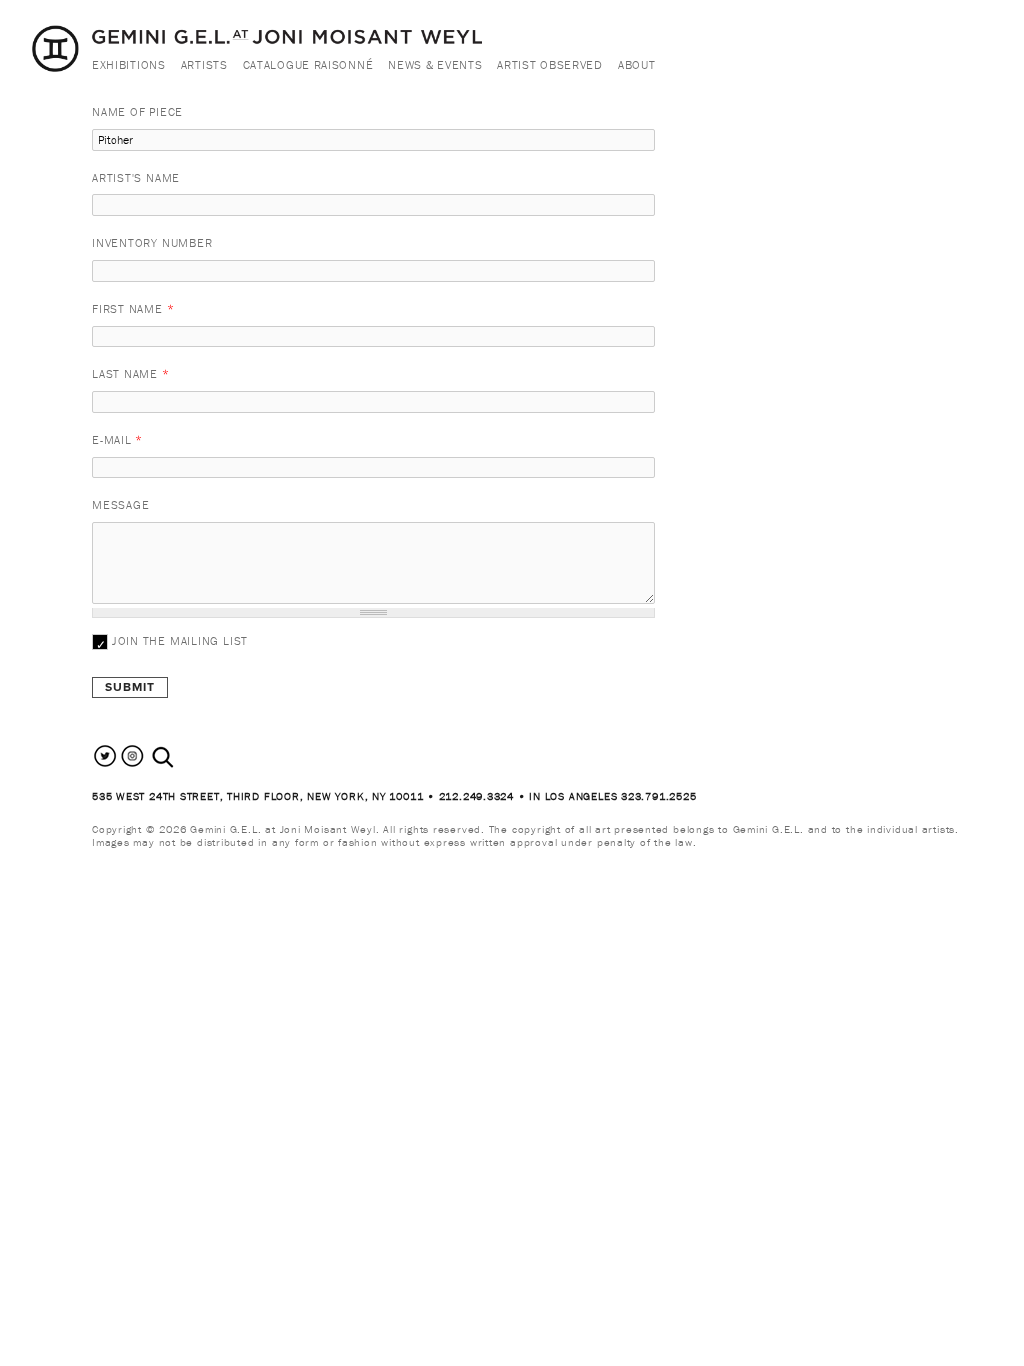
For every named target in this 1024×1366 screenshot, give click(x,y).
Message (120, 504)
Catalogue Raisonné (308, 64)
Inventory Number (152, 242)
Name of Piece (137, 111)
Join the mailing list (180, 640)
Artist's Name (136, 177)
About (637, 64)
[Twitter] (105, 765)
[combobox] (184, 757)
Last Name (131, 373)
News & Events (435, 64)
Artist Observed (550, 64)
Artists (204, 64)
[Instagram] (132, 765)
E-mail (117, 439)
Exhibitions (129, 64)
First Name (133, 308)
